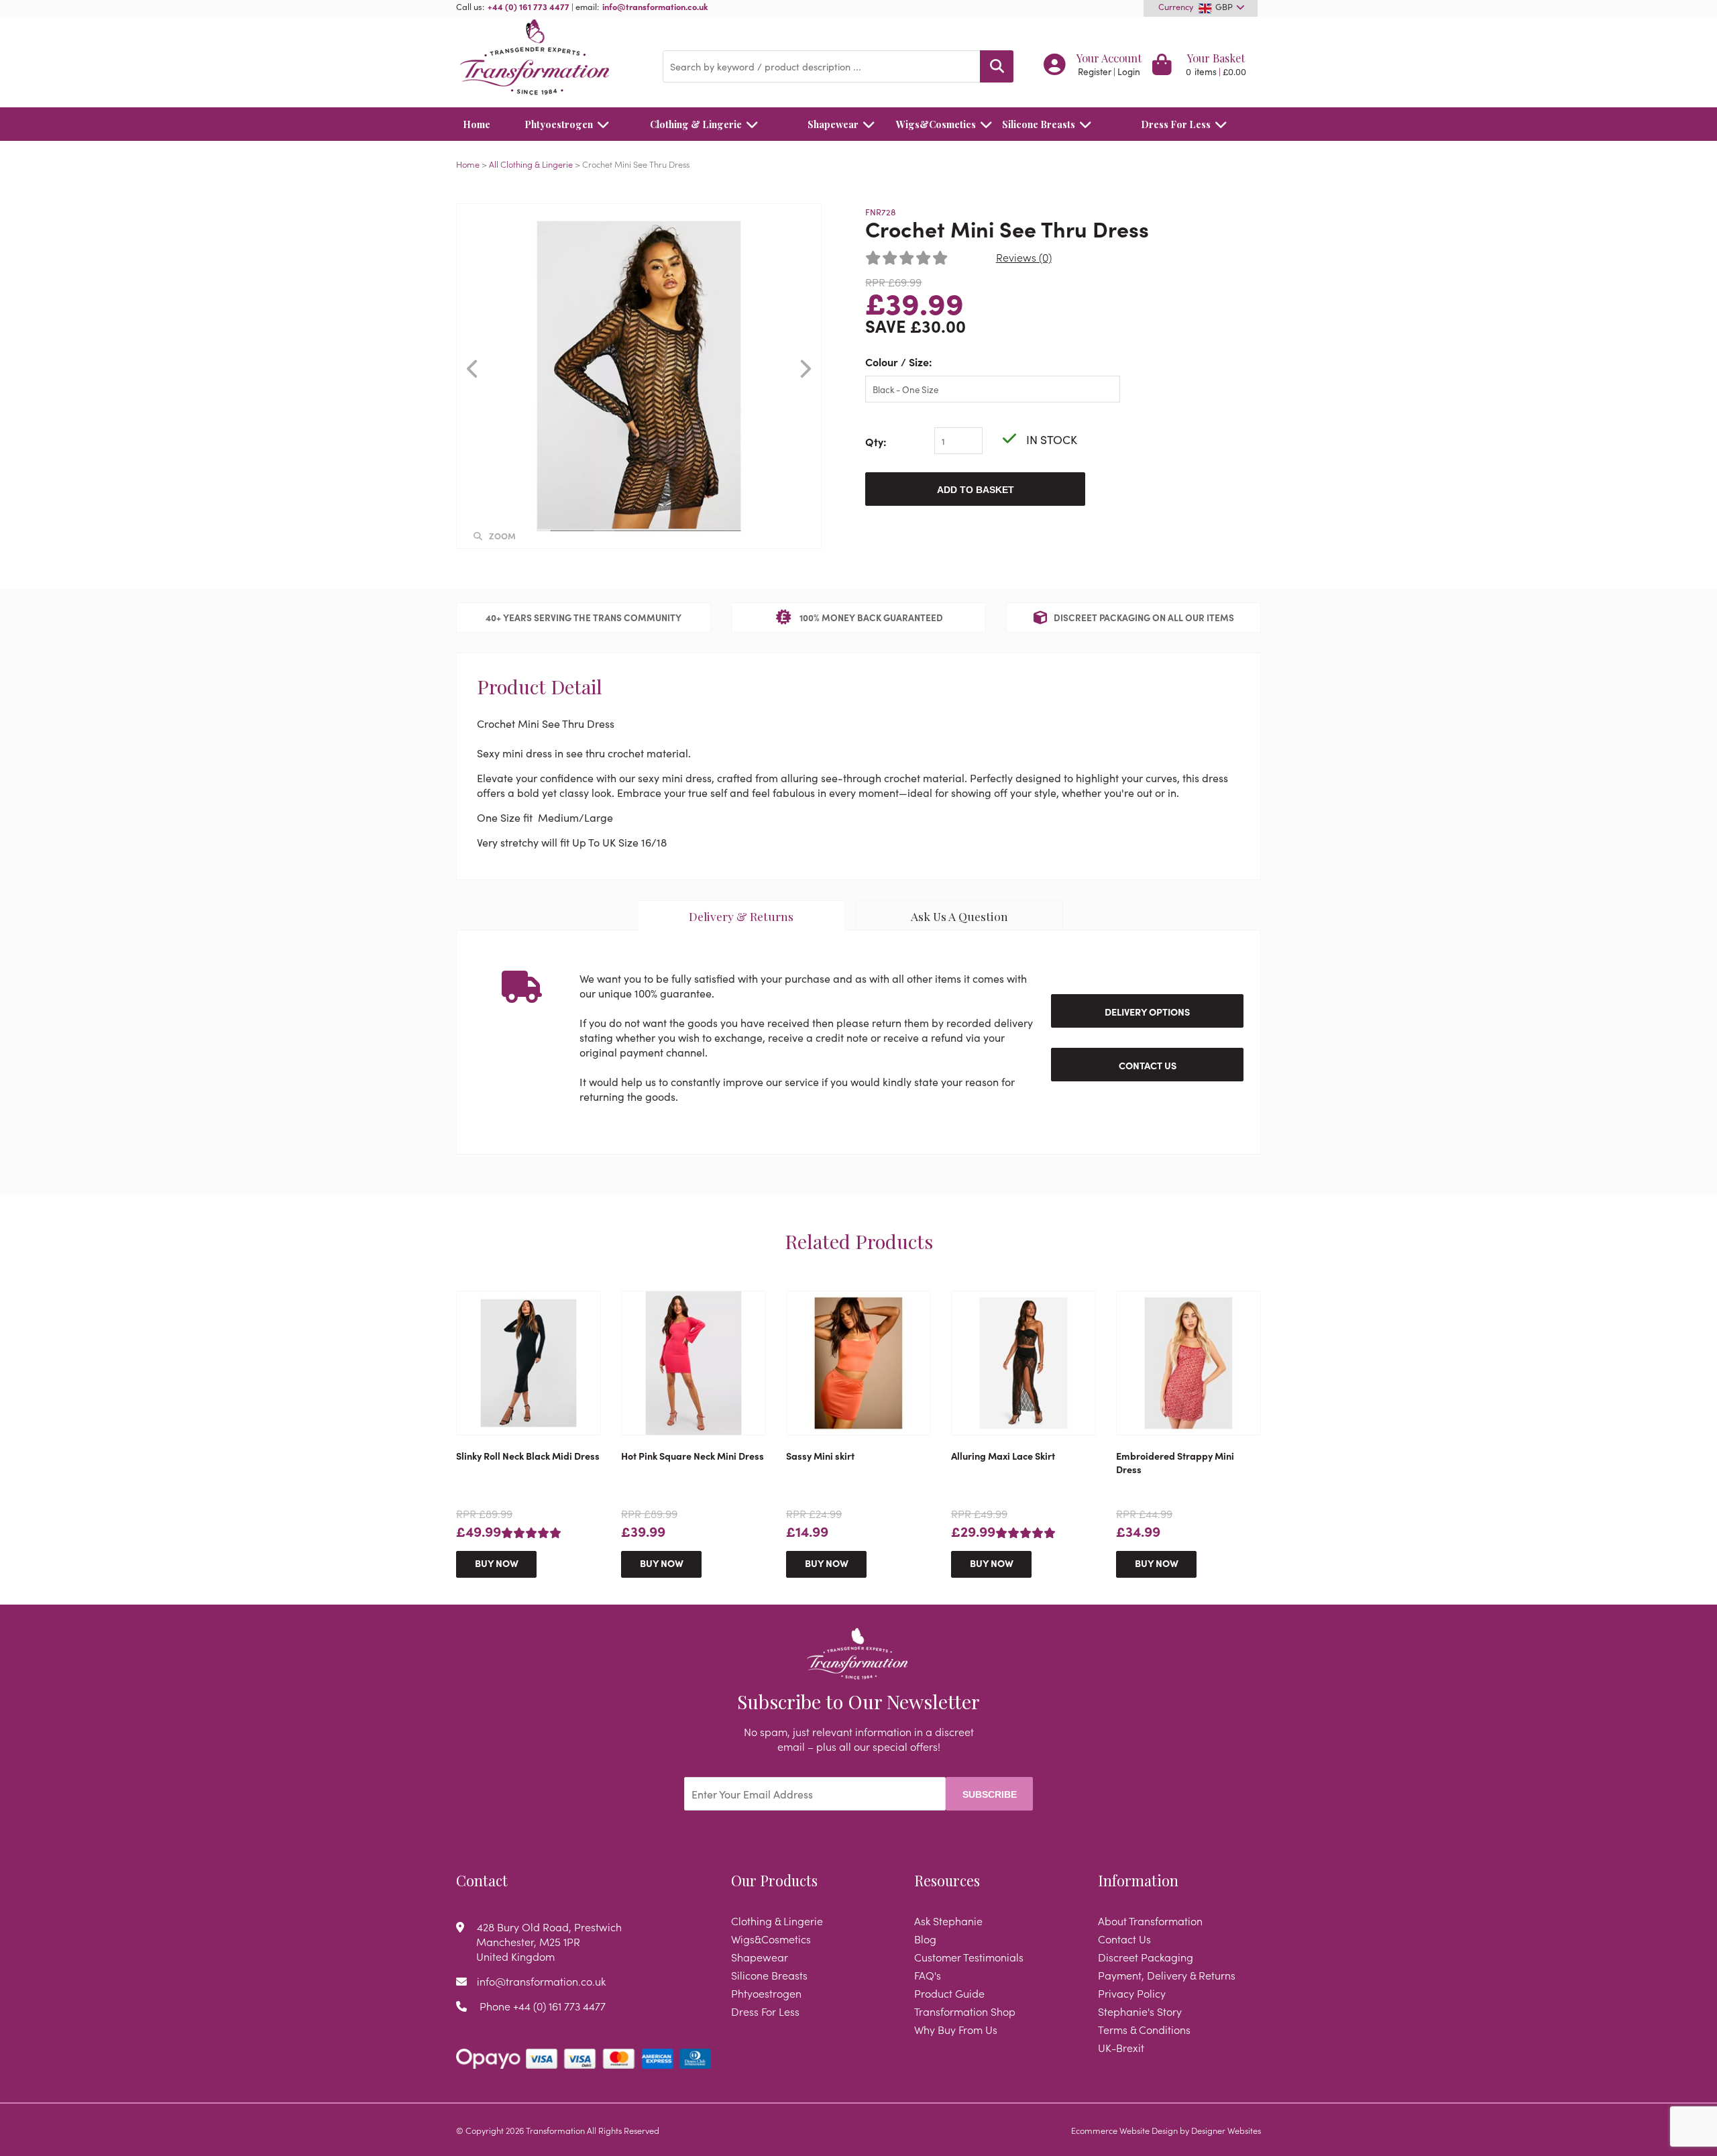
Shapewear (833, 124)
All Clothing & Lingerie (531, 164)
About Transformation (1150, 1921)
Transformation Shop (965, 2011)
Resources (947, 1880)
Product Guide (949, 1993)
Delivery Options (1147, 1012)
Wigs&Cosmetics (936, 124)
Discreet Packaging (1146, 1957)
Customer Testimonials (969, 1957)
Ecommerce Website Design (1124, 2130)
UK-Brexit (1121, 2047)
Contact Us (1148, 1065)
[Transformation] (549, 59)
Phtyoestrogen (559, 124)
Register (1095, 71)
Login (1129, 71)
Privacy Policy (1132, 1993)
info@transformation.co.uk (655, 6)
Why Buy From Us (956, 2029)
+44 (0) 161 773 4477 (529, 6)
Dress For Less (1176, 124)
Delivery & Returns (741, 916)
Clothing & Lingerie (696, 124)
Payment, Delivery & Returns (1167, 1975)
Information (1138, 1880)
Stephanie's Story (1140, 2011)
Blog (925, 1939)
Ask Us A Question (959, 916)
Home (477, 124)
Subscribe (990, 1794)
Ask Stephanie (948, 1921)
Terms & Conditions (1144, 2029)
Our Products (774, 1880)
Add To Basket (976, 490)
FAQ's (928, 1975)
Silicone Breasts (1039, 124)
